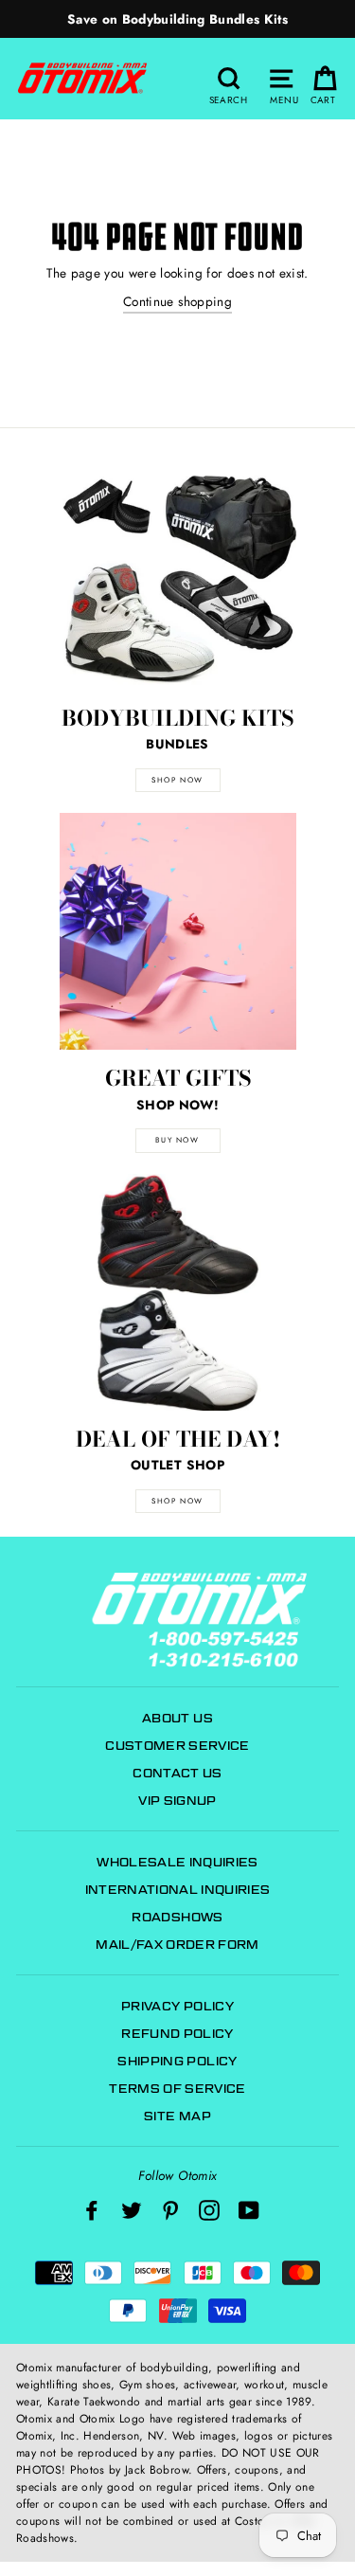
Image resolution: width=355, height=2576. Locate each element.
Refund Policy (177, 2034)
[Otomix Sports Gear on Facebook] (92, 2210)
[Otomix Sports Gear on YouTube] (249, 2210)
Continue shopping (177, 301)
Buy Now (177, 1140)
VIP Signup (177, 1801)
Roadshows (177, 1917)
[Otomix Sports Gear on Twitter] (132, 2210)
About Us (177, 1718)
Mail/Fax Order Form (177, 1945)
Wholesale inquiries (177, 1862)
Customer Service (177, 1746)
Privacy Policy (177, 2006)
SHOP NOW (177, 780)
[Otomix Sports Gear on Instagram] (209, 2210)
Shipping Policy (177, 2061)
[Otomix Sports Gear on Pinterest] (170, 2210)
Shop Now (177, 1501)
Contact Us (177, 1773)
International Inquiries (178, 1890)
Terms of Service (177, 2089)
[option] (177, 19)
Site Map (177, 2116)
